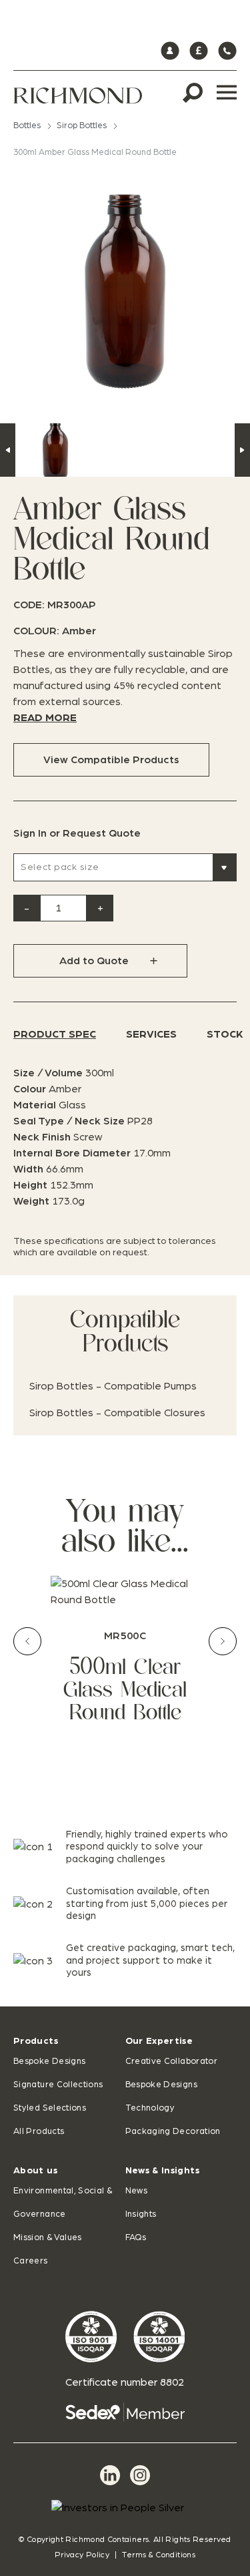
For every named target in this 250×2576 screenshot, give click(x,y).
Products (36, 2041)
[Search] (193, 93)
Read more (45, 718)
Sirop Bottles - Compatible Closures (117, 1413)
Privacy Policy (82, 2555)
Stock (225, 1034)
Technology (150, 2108)
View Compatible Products (111, 760)
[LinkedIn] (110, 2475)
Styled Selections (50, 2108)
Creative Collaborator (172, 2062)
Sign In (30, 833)
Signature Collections (58, 2085)
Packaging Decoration (173, 2132)
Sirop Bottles (82, 126)
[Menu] (227, 93)
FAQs (136, 2238)
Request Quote (102, 833)
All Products (39, 2132)
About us (35, 2171)
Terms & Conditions (158, 2555)
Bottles (27, 126)
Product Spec (55, 1034)
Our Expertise (159, 2041)
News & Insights (162, 2171)
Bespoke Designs (49, 2062)
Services (151, 1034)
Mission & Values (48, 2238)
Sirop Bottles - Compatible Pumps (113, 1386)
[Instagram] (140, 2475)
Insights (141, 2214)
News (136, 2191)
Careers (31, 2261)
